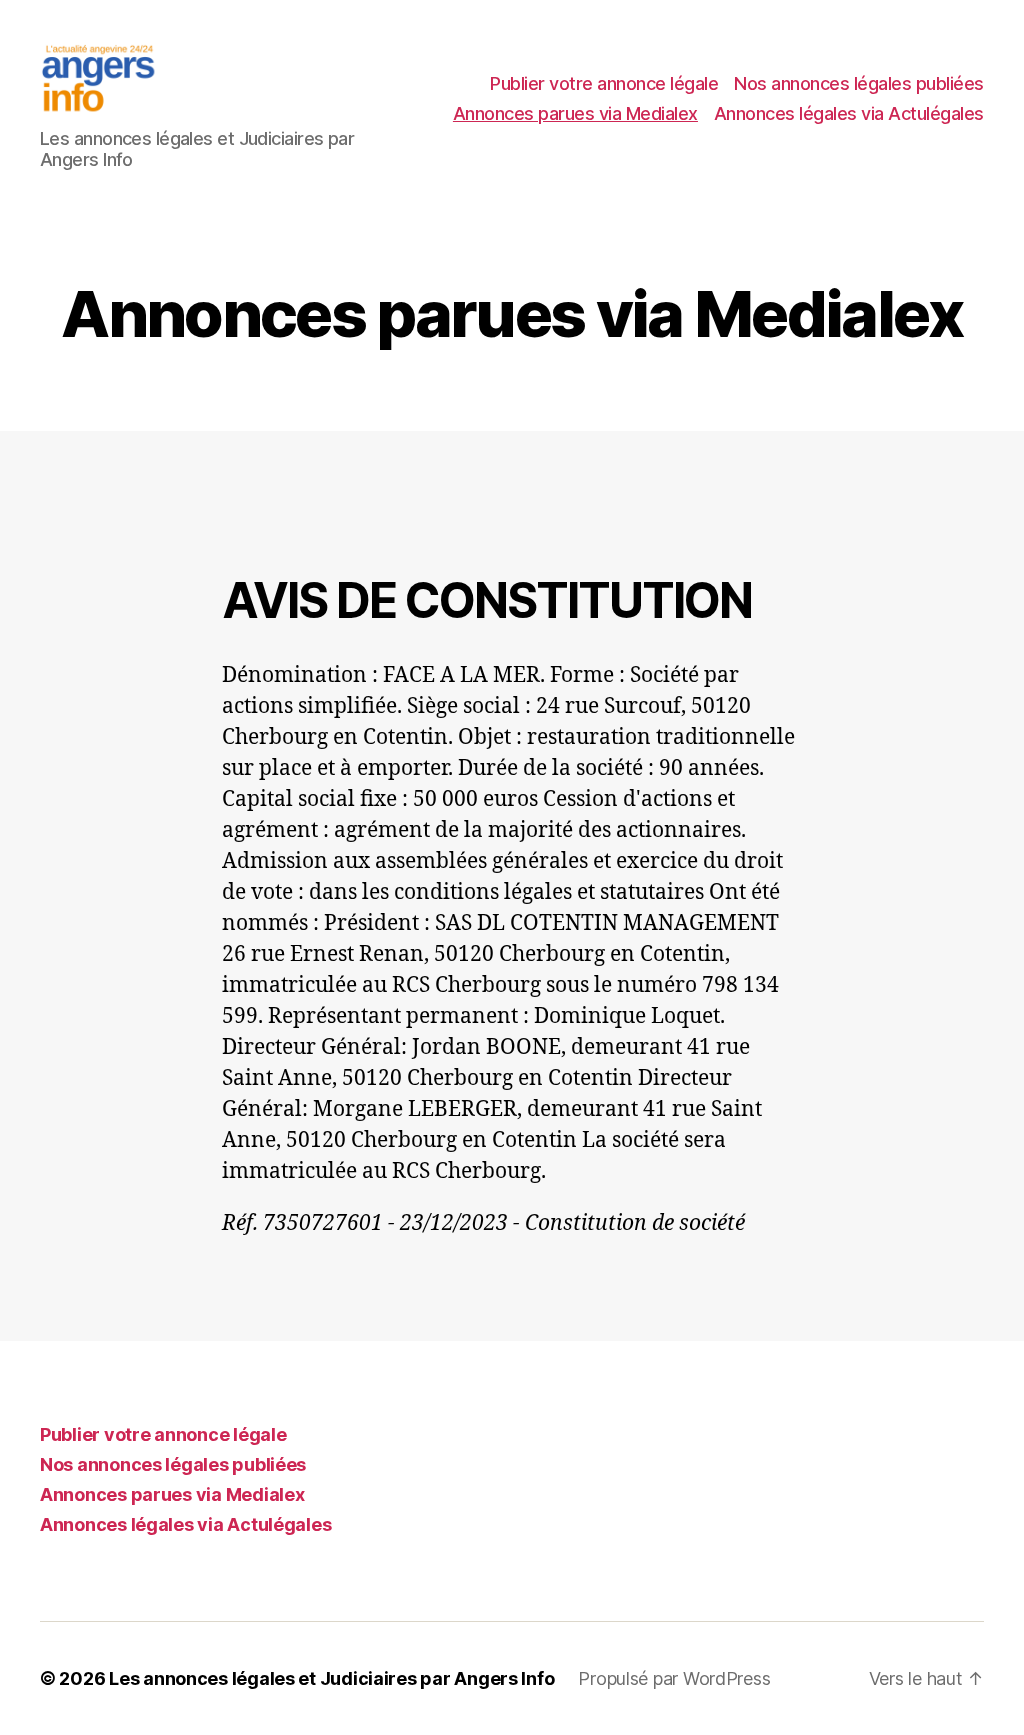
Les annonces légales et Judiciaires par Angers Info (331, 1678)
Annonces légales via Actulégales (849, 113)
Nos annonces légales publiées (859, 83)
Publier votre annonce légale (604, 83)
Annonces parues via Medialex (575, 113)
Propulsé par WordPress (674, 1678)
